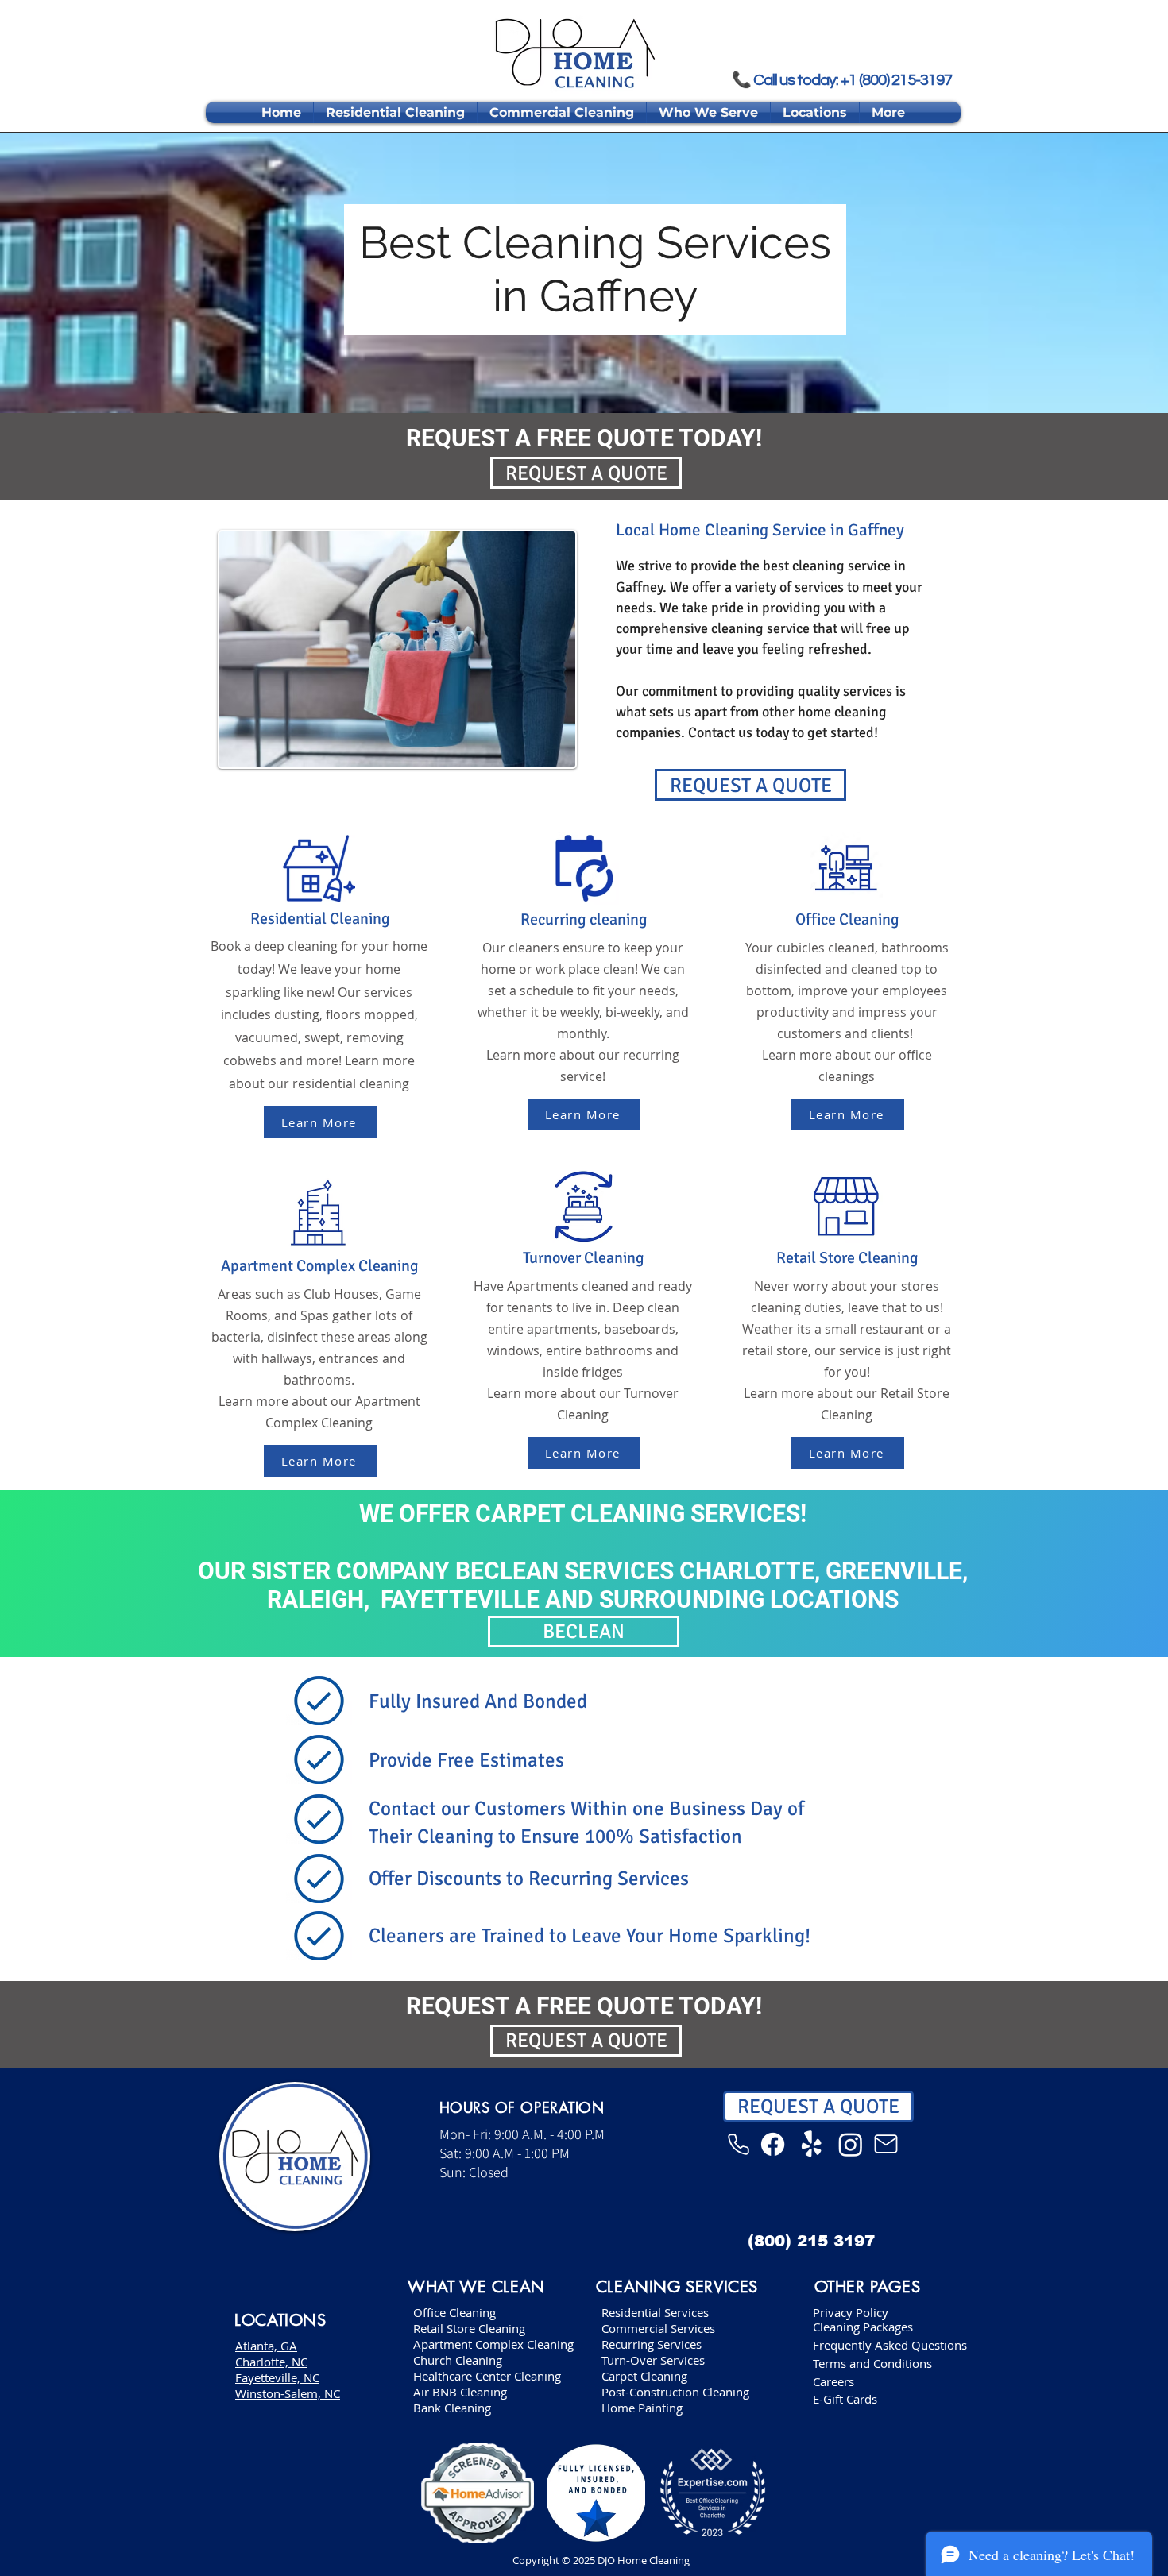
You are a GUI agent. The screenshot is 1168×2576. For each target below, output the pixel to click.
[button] (708, 112)
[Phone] (739, 2144)
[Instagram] (851, 2144)
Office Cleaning (454, 2312)
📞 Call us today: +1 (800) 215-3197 (841, 80)
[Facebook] (773, 2144)
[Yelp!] (812, 2144)
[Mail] (886, 2144)
